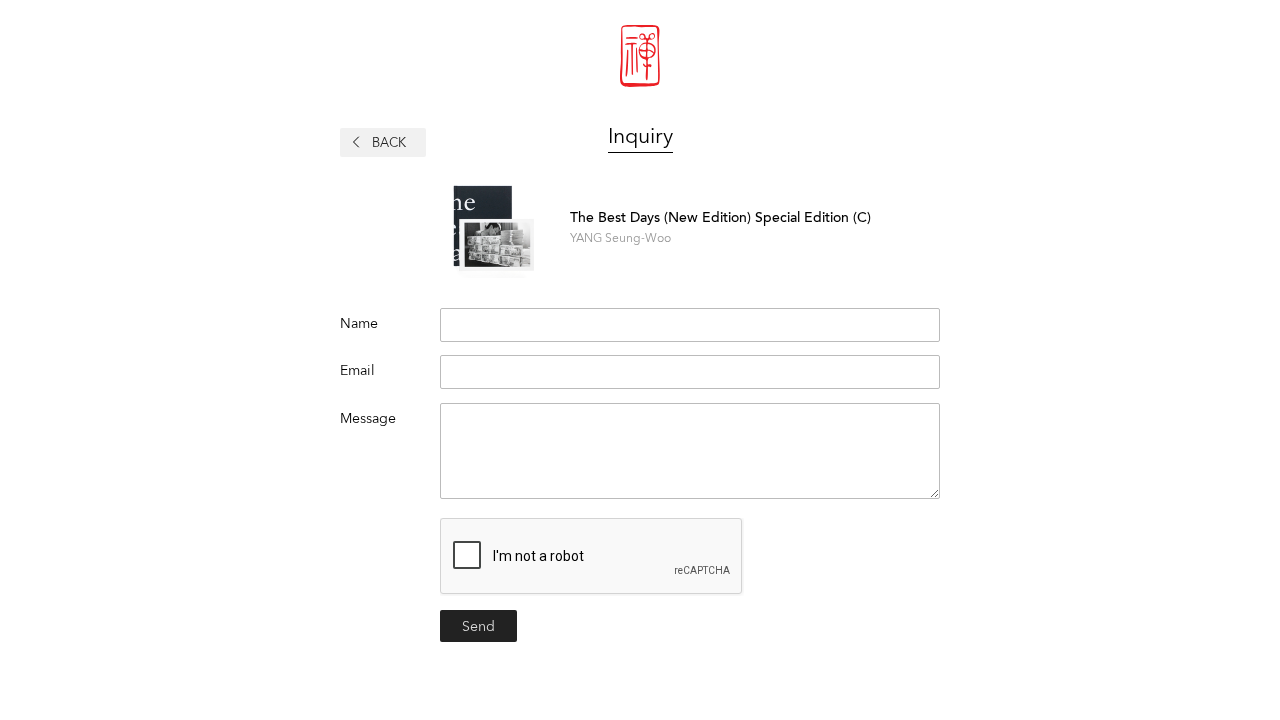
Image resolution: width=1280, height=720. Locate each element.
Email (357, 370)
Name (359, 323)
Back (389, 142)
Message (368, 418)
